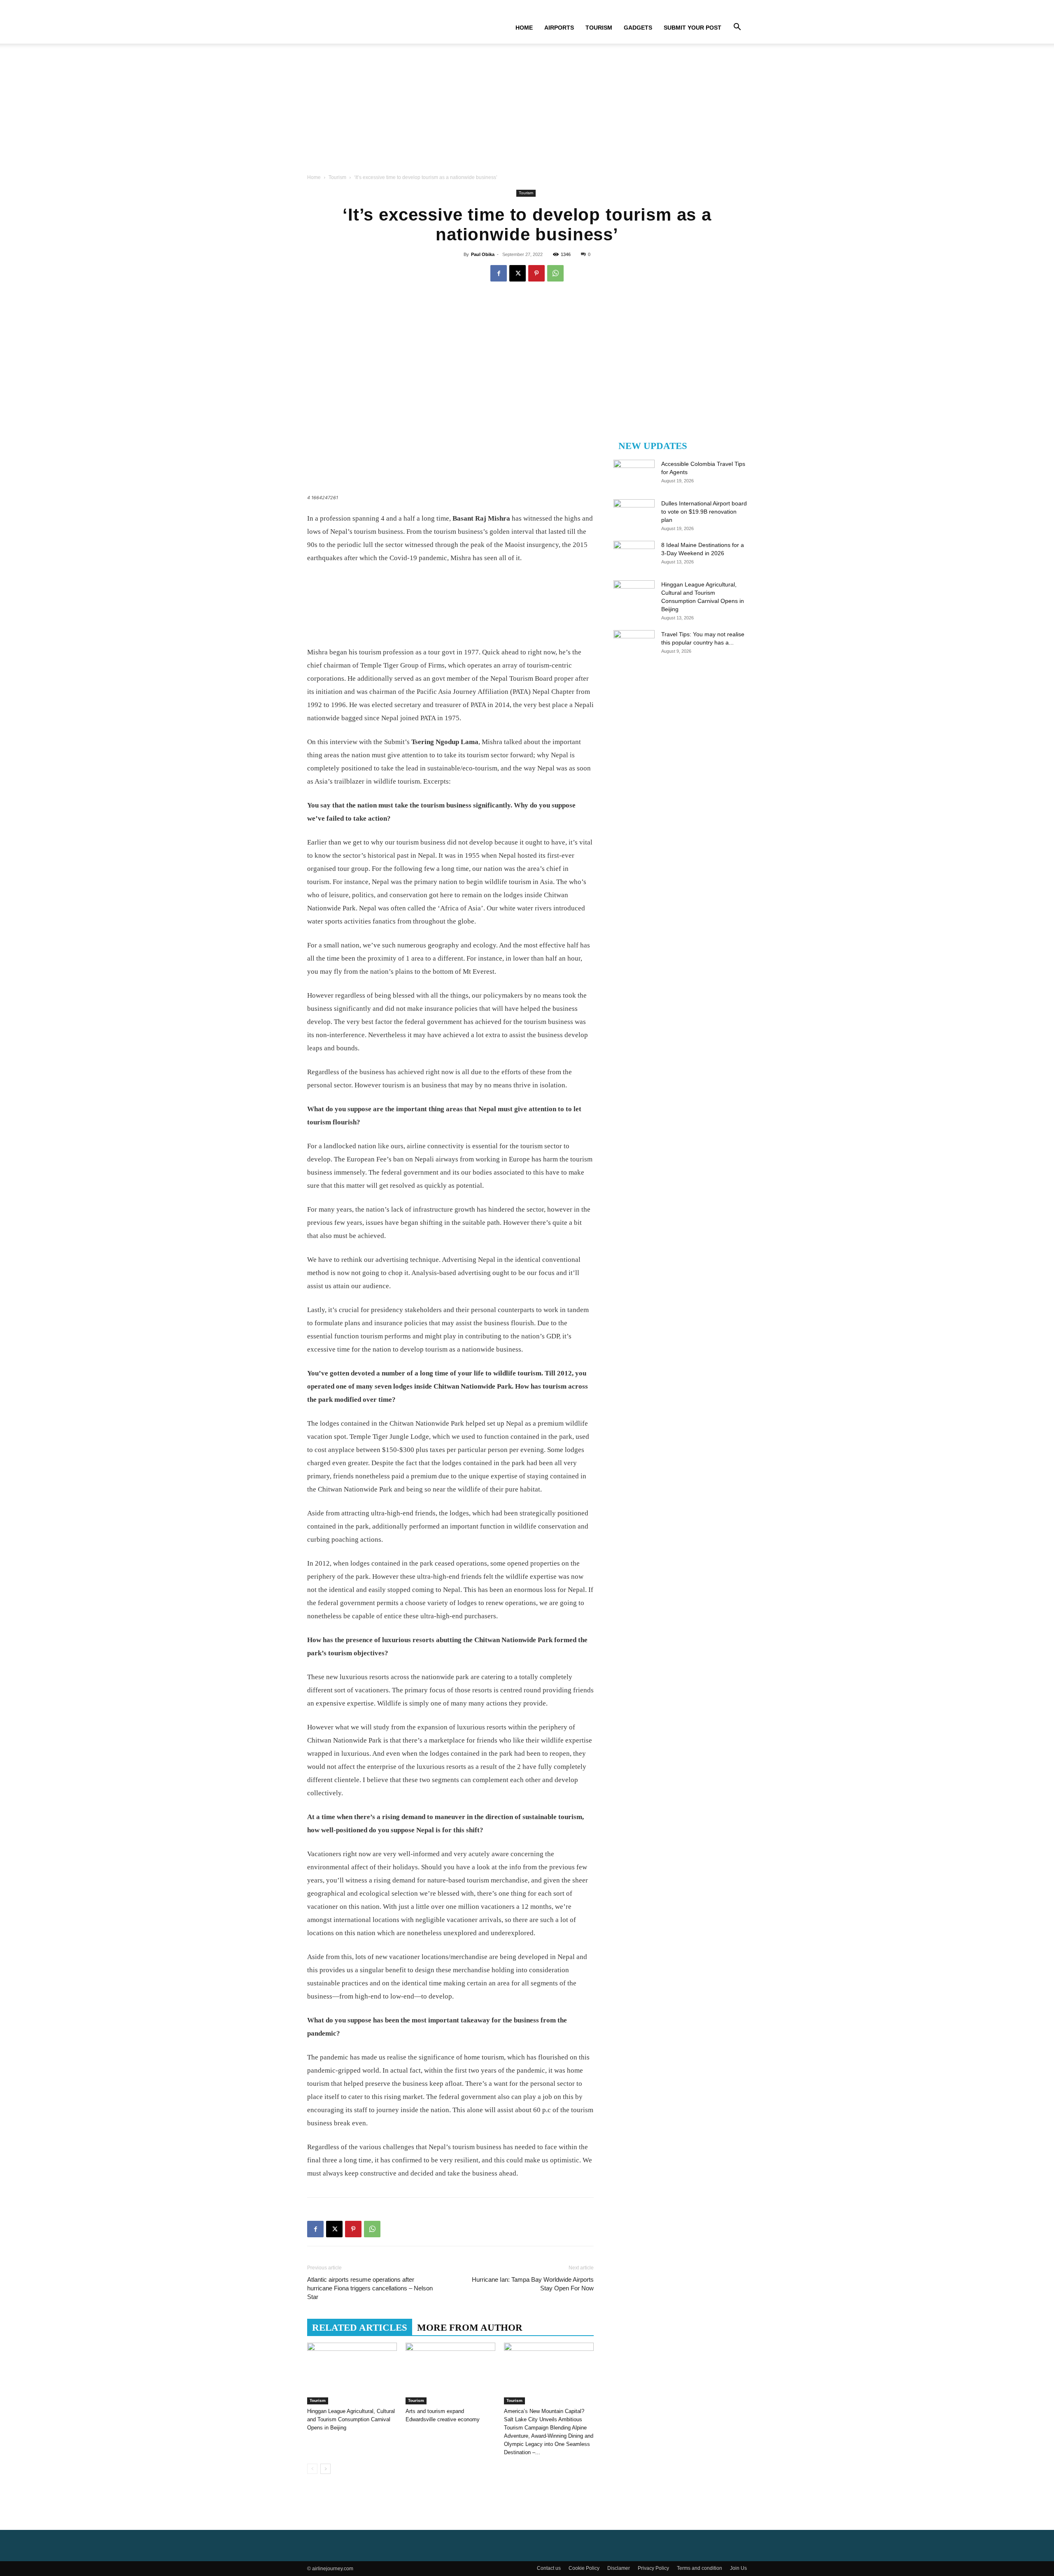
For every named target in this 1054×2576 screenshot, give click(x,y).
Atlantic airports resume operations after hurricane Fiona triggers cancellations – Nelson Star (370, 2288)
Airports (559, 28)
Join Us (738, 2568)
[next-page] (325, 2469)
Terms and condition (700, 2568)
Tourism (599, 28)
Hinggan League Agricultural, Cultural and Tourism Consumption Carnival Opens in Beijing (351, 2419)
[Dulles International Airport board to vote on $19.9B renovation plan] (634, 514)
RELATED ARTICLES (360, 2328)
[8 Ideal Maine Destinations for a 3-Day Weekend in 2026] (634, 555)
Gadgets (638, 28)
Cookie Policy (584, 2568)
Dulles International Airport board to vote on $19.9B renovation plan (704, 512)
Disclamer (619, 2568)
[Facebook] (499, 273)
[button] (737, 28)
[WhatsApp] (555, 273)
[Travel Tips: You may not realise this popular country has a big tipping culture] (634, 645)
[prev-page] (312, 2469)
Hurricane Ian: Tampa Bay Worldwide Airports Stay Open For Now (533, 2284)
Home (524, 28)
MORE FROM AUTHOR (470, 2328)
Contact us (549, 2568)
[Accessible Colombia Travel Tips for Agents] (634, 474)
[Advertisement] (527, 111)
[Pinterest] (536, 273)
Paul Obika (483, 254)
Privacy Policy (653, 2568)
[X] (518, 273)
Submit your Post (693, 28)
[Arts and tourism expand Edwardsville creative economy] (450, 2374)
